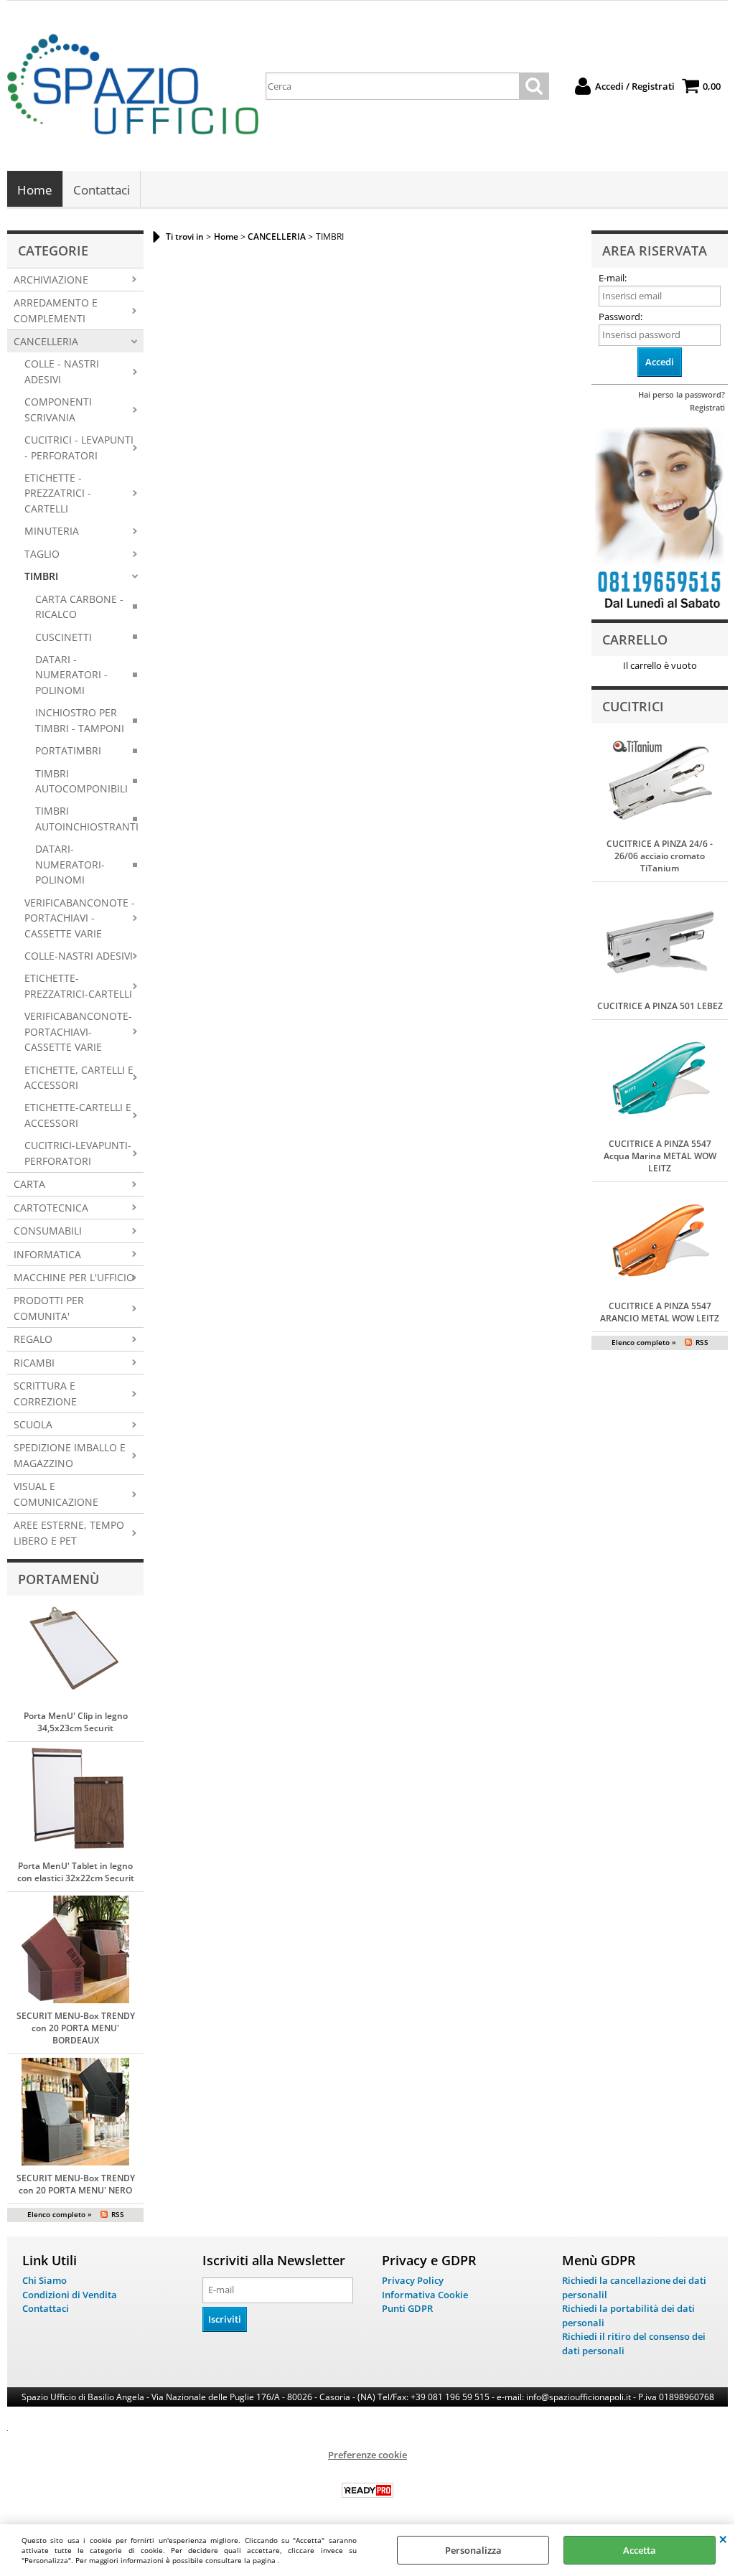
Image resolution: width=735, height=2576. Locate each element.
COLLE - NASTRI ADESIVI (62, 371)
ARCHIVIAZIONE (51, 280)
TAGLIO (42, 554)
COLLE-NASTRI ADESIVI (79, 956)
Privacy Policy (413, 2280)
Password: (621, 317)
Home (35, 190)
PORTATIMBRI (68, 750)
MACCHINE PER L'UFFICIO (74, 1277)
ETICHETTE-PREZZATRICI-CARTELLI (78, 985)
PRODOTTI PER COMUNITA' (49, 1308)
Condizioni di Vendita (70, 2295)
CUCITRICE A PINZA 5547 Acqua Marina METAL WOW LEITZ (660, 1156)
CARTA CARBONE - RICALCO (79, 606)
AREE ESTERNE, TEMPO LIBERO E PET (69, 1532)
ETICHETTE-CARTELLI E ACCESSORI (78, 1115)
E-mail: (613, 278)
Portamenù (58, 1579)
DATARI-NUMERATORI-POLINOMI (70, 864)
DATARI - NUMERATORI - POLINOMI (71, 675)
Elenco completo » (60, 2214)
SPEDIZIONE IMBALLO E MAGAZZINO (70, 1455)
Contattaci (102, 190)
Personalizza (473, 2550)
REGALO (33, 1339)
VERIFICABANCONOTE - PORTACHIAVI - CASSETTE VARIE (80, 918)
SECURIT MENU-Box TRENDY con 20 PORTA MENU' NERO (76, 2184)
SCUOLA (33, 1424)
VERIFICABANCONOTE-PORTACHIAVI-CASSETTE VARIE (78, 1031)
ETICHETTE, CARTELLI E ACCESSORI (79, 1077)
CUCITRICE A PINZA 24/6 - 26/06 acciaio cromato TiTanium (660, 856)
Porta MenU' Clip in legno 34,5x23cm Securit (76, 1722)
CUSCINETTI (64, 637)
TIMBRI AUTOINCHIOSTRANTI (87, 818)
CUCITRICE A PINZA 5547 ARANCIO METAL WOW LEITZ (660, 1312)
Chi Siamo (45, 2280)
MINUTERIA (52, 531)
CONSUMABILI (48, 1231)
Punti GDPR (407, 2308)
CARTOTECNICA (51, 1208)
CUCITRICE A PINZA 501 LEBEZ (660, 1006)
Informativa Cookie (425, 2295)
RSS (118, 2214)
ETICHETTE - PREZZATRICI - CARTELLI (58, 493)
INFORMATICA (47, 1254)
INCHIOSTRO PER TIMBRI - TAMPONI (80, 720)
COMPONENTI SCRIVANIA (58, 409)
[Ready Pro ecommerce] (367, 2490)
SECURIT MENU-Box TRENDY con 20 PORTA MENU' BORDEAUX (76, 2028)
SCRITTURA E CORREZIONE (45, 1393)
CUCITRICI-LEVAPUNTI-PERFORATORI (78, 1153)
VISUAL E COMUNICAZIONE (56, 1494)
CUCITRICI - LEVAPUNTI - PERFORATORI (79, 447)
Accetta (640, 2550)
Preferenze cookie (367, 2455)
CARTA (29, 1184)
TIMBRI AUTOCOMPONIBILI (81, 781)
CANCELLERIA (46, 341)
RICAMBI (34, 1363)
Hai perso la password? (682, 394)
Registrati (707, 407)
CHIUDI (723, 2539)
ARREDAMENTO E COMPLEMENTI (56, 310)
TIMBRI (41, 576)
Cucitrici (633, 706)
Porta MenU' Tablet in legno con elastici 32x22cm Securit (76, 1872)
